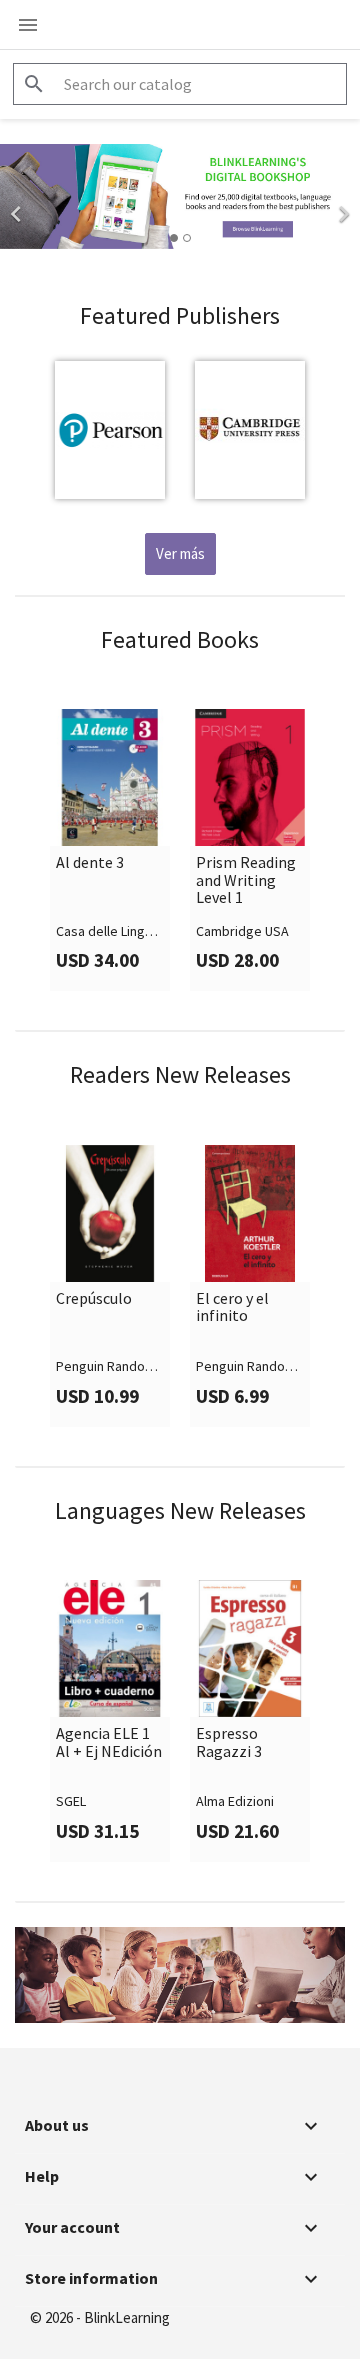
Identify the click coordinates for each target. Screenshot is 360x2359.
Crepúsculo (94, 1299)
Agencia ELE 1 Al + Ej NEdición (109, 1742)
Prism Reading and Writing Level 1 (246, 880)
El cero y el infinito (232, 1307)
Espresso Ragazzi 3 (229, 1742)
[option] (180, 196)
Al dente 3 (90, 863)
